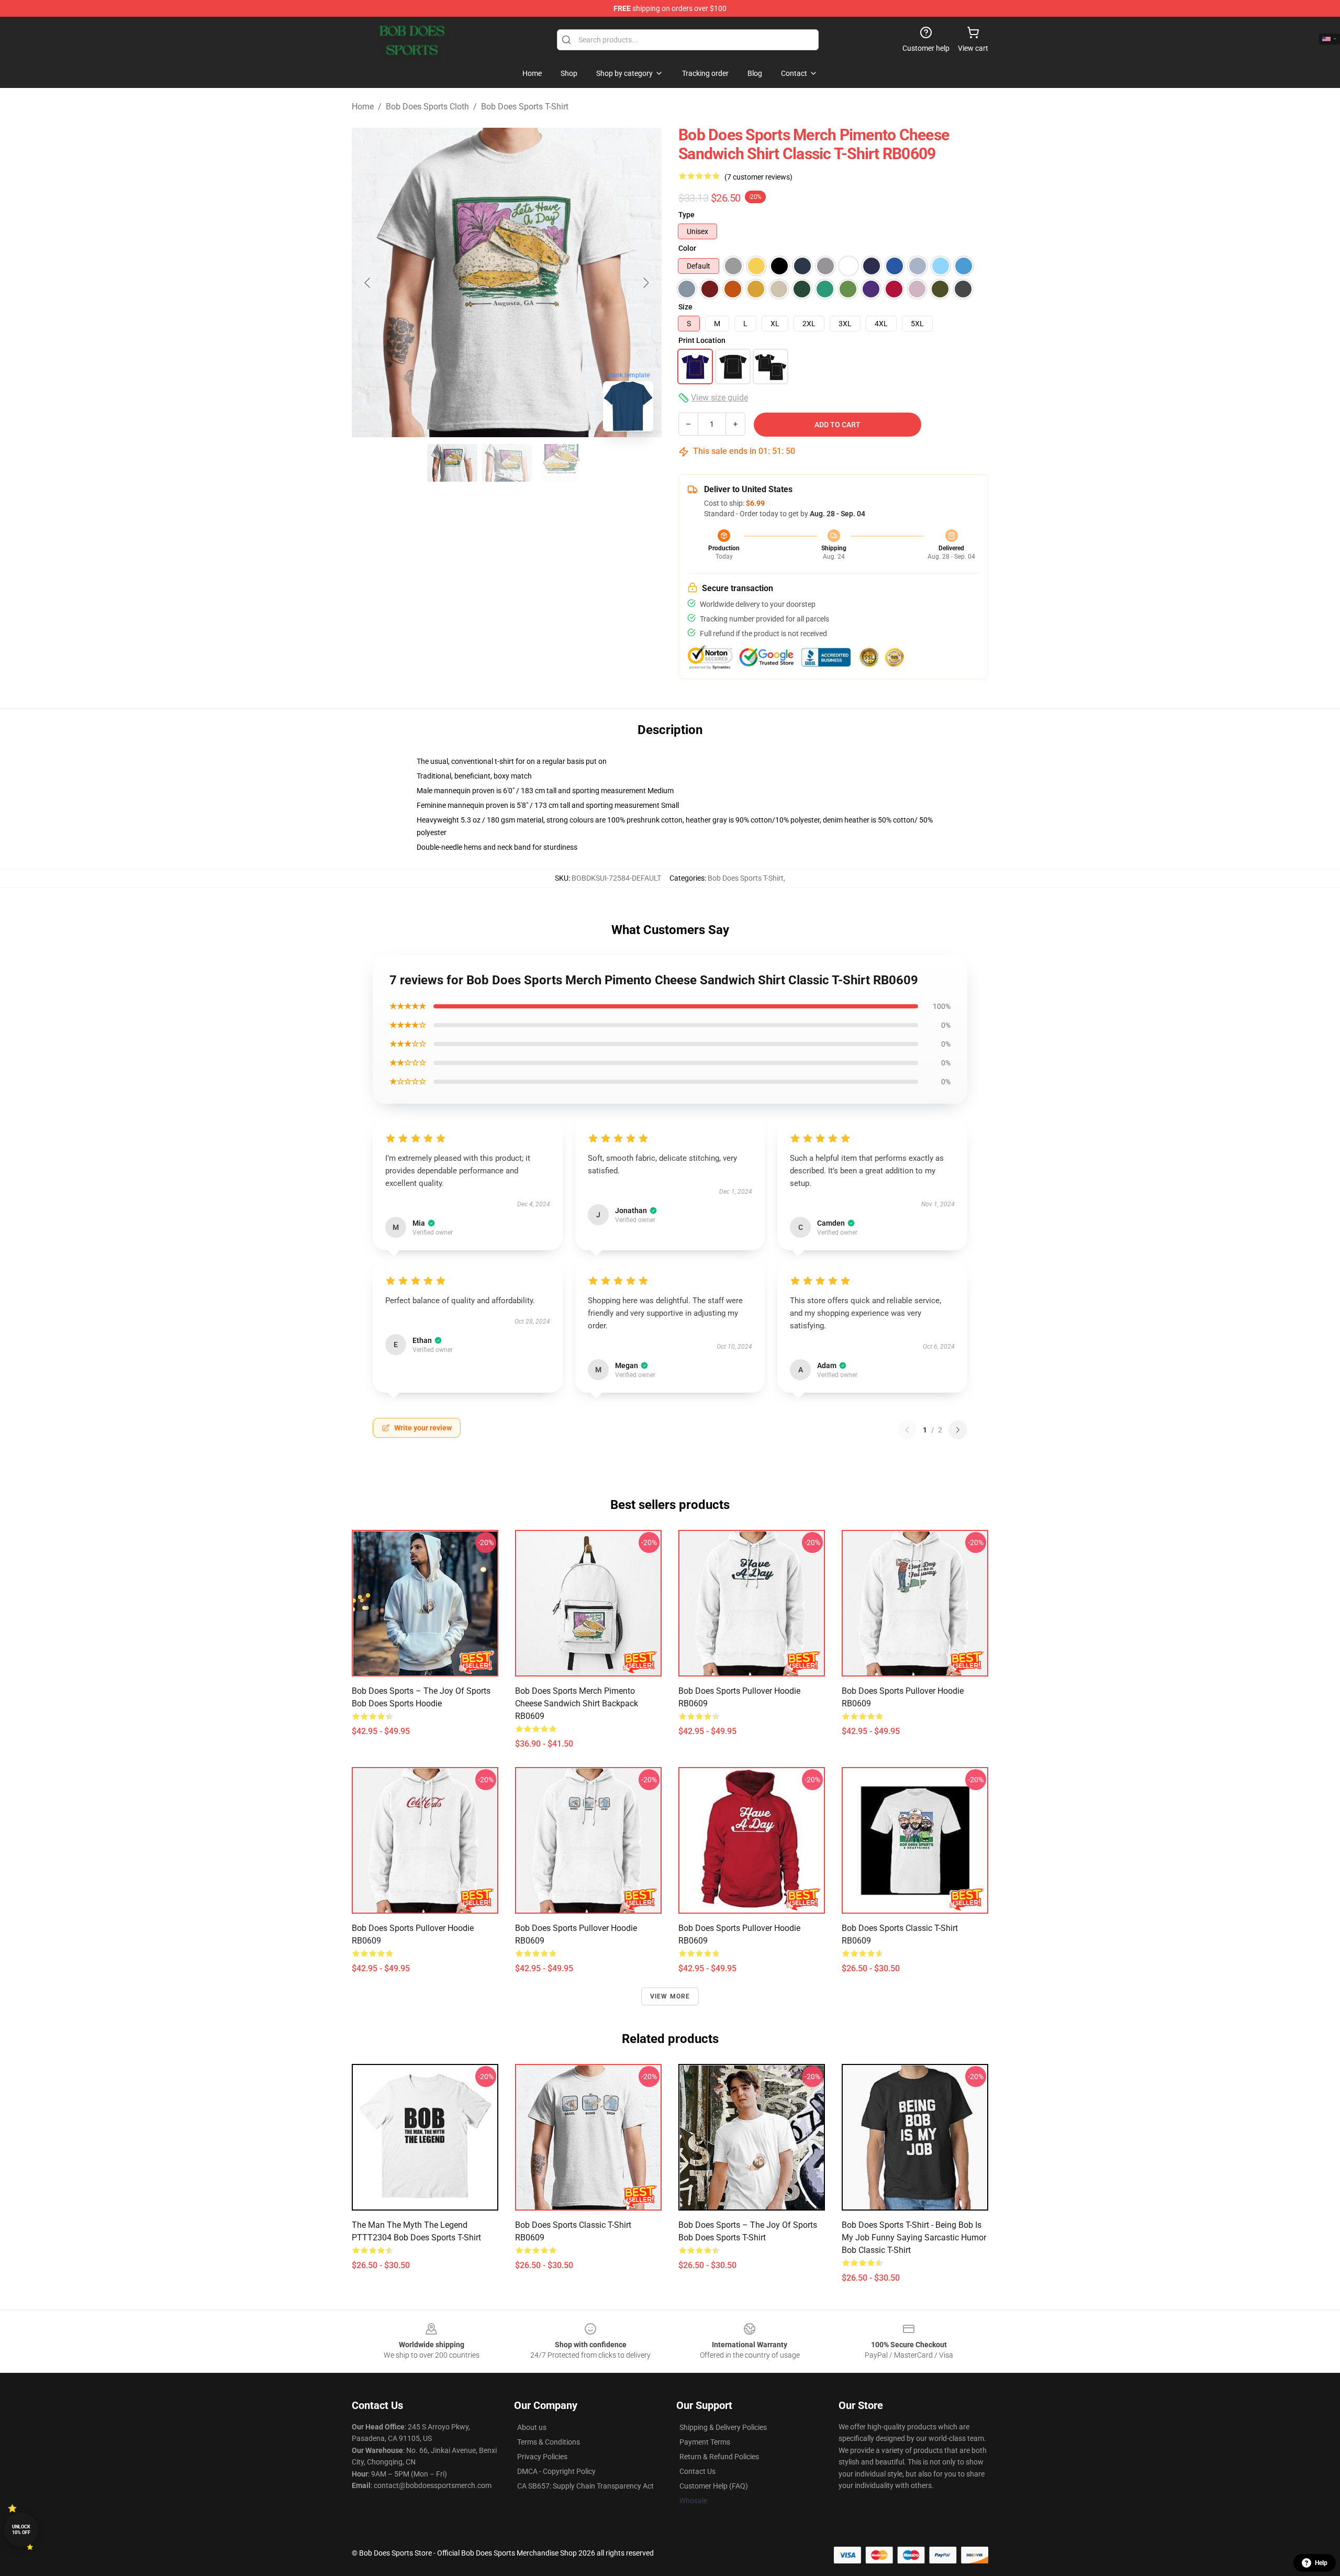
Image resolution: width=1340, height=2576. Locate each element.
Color (687, 248)
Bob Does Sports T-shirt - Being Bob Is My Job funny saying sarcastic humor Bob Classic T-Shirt (914, 2238)
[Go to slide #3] (561, 463)
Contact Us (697, 2471)
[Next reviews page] (958, 1430)
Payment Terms (705, 2442)
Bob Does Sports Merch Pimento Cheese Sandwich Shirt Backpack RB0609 (577, 1703)
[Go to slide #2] (507, 463)
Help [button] (1321, 2563)
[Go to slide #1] (452, 463)
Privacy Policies (542, 2457)
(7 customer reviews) (758, 177)
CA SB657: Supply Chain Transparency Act (585, 2486)
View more (670, 1996)
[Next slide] (645, 283)
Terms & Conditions (549, 2442)
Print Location (702, 340)
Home (363, 107)
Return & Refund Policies (719, 2457)
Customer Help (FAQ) (714, 2486)
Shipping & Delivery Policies (723, 2427)
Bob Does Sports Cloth (427, 107)
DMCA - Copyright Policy (556, 2471)
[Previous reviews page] (907, 1430)
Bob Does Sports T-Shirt (525, 107)
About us (532, 2427)
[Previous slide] (368, 283)
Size (685, 307)
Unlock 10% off (21, 2530)
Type (686, 215)
